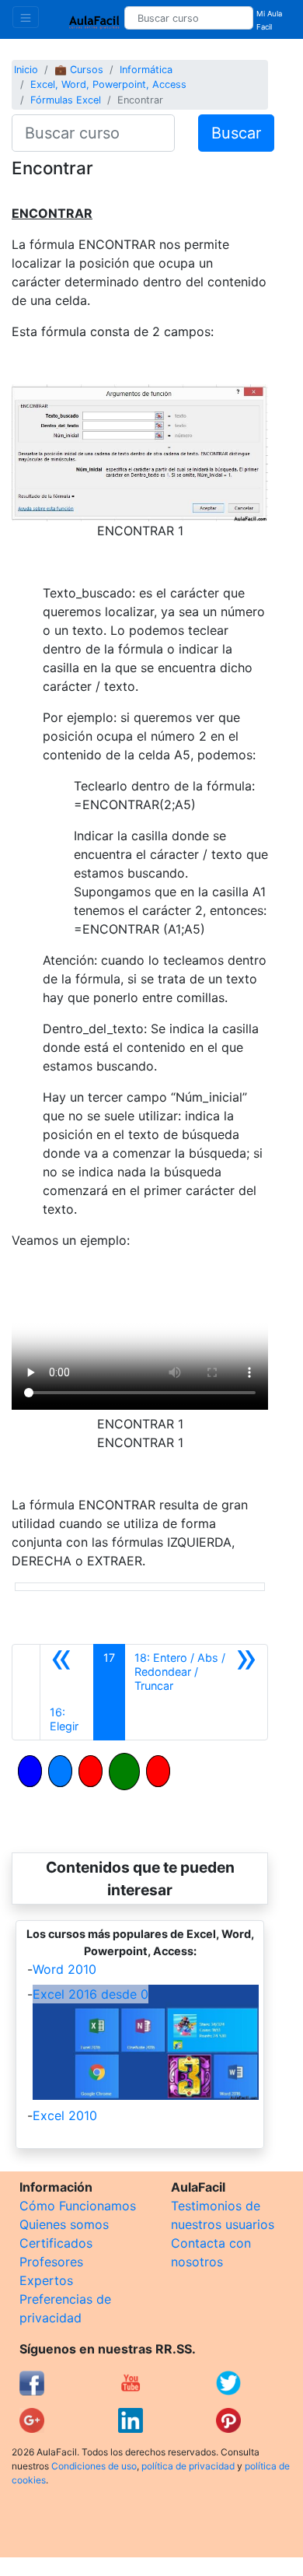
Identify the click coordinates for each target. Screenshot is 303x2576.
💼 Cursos (79, 70)
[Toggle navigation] (26, 17)
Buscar (236, 133)
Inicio (26, 70)
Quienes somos (64, 2224)
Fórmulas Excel (66, 100)
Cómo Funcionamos (78, 2206)
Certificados (56, 2243)
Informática (146, 70)
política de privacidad (188, 2466)
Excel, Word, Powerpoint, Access (108, 84)
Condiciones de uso (94, 2466)
